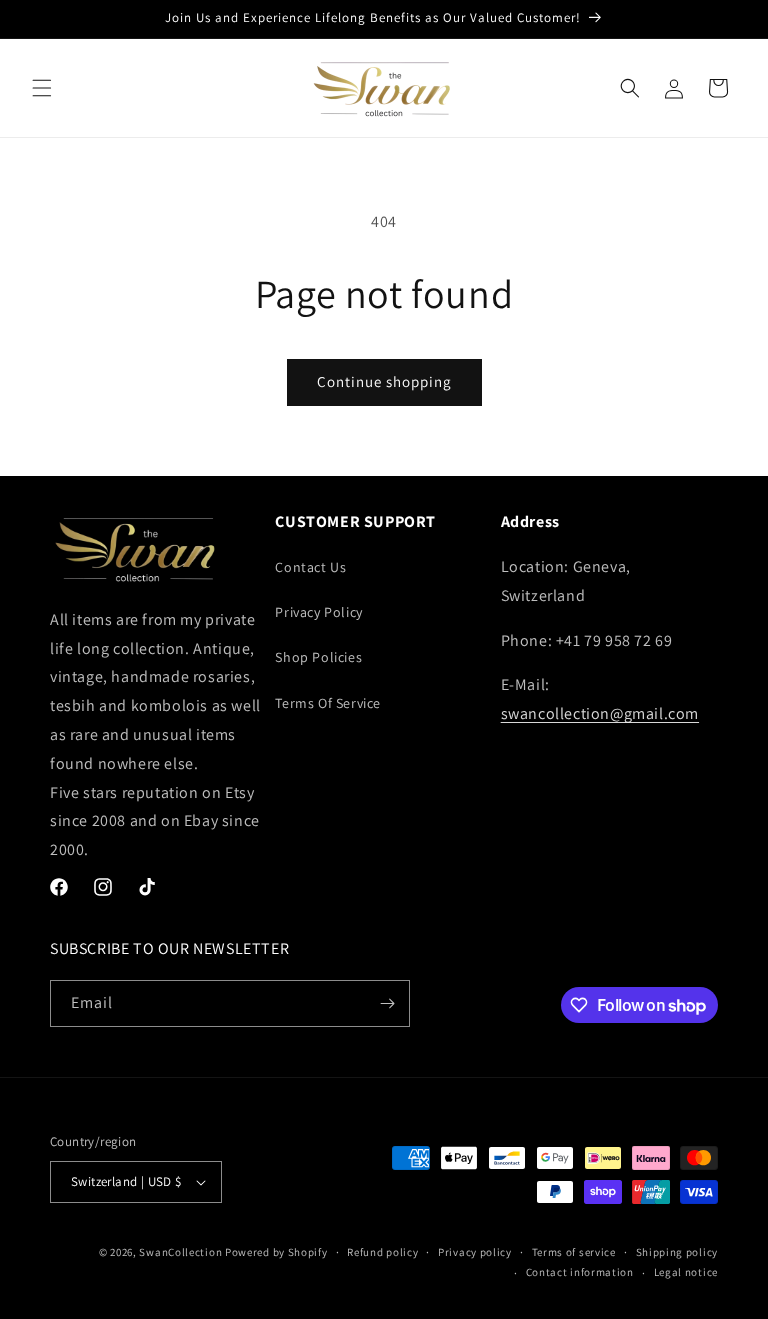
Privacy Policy (318, 612)
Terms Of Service (328, 703)
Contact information (580, 1272)
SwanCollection (180, 1252)
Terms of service (574, 1252)
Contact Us (310, 567)
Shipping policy (677, 1252)
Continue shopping (384, 381)
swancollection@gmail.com (600, 713)
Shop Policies (318, 657)
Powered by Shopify (276, 1252)
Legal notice (686, 1272)
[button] (42, 88)
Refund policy (382, 1252)
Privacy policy (475, 1252)
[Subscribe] (387, 1003)
